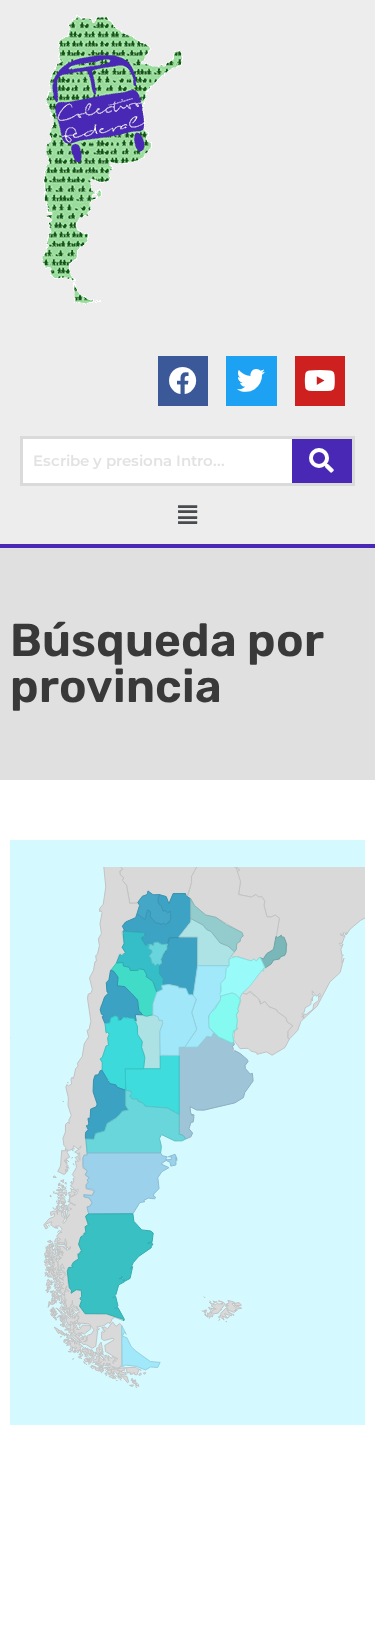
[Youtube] (320, 381)
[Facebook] (183, 381)
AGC (248, 1605)
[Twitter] (251, 381)
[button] (187, 514)
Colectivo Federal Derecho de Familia (183, 1581)
